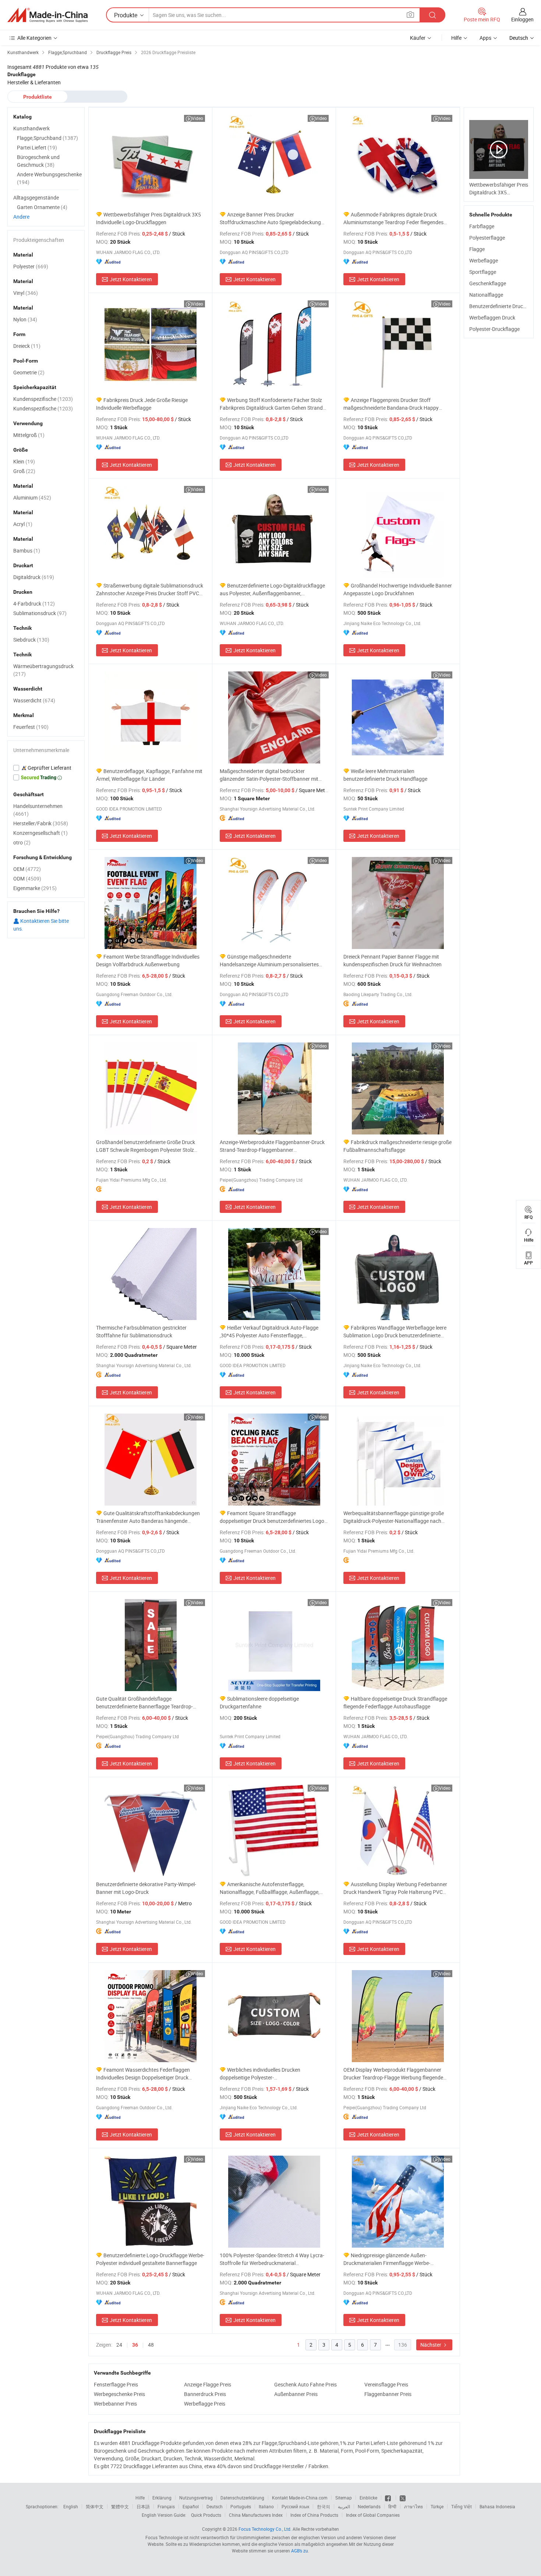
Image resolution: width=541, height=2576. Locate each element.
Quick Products (206, 2515)
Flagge (477, 249)
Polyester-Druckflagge (494, 329)
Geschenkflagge (488, 283)
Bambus (27, 551)
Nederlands (369, 2506)
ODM (27, 878)
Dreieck (27, 346)
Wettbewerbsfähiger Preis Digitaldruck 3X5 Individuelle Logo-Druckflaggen (148, 218)
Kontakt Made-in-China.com (300, 2498)
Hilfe (456, 38)
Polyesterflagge (487, 238)
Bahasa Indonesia (497, 2506)
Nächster (431, 2345)
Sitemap (344, 2498)
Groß (24, 471)
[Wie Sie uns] (388, 2498)
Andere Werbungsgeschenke (49, 178)
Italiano (266, 2506)
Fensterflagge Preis (116, 2384)
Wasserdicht (34, 700)
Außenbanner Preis (296, 2394)
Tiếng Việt (462, 2506)
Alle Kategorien (34, 38)
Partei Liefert (37, 147)
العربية (344, 2506)
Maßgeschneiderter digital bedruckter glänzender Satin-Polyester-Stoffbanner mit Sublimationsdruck (269, 775)
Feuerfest (31, 727)
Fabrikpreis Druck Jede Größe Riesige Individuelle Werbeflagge (142, 404)
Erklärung (162, 2498)
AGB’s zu (300, 2551)
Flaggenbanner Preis (388, 2394)
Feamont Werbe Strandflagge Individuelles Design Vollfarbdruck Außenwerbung (148, 960)
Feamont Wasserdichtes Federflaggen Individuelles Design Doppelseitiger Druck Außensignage (143, 2074)
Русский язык (295, 2506)
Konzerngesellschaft (40, 833)
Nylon (25, 319)
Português (241, 2506)
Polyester (31, 266)
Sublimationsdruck (40, 613)
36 (135, 2345)
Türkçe (437, 2506)
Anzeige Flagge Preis (208, 2384)
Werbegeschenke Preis (119, 2394)
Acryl (23, 524)
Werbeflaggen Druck (492, 317)
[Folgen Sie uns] (403, 2498)
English (71, 2506)
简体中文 (95, 2506)
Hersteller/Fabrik (41, 823)
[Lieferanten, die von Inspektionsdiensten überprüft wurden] (46, 768)
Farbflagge (482, 226)
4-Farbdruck (34, 604)
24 (119, 2345)
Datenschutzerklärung (242, 2498)
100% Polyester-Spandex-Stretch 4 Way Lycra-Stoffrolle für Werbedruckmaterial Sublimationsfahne (272, 2259)
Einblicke (368, 2498)
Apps (485, 38)
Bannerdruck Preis (205, 2394)
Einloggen (522, 19)
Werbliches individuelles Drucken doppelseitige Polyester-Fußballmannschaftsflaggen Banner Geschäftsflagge (261, 2074)
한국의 (323, 2506)
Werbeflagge (484, 260)
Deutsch (215, 2506)
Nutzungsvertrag (196, 2498)
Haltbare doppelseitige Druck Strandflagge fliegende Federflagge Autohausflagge (395, 1702)
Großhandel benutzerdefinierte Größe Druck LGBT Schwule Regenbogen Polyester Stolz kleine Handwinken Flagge (146, 1146)
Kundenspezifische (43, 399)
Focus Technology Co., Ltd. (265, 2529)
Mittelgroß (29, 435)
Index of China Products (314, 2515)
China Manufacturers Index (256, 2515)
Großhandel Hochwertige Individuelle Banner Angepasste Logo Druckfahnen (398, 589)
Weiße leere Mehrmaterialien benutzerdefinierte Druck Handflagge (385, 775)
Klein (24, 461)
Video (197, 118)
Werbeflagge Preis (205, 2404)
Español (191, 2506)
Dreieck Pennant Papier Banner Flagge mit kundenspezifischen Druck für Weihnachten (393, 960)
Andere (21, 217)
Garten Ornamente (42, 207)
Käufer (418, 38)
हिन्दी (392, 2506)
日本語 (143, 2506)
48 (151, 2345)
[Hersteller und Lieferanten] (47, 15)
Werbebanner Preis (115, 2404)
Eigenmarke (35, 888)
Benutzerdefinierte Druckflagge (505, 306)
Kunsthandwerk (31, 128)
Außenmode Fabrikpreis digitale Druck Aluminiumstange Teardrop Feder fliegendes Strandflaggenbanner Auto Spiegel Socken (393, 218)
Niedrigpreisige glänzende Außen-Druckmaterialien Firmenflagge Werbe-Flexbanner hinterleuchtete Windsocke (387, 2259)
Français (166, 2506)
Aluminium (32, 497)
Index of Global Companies (373, 2515)
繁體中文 (120, 2506)
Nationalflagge (486, 295)
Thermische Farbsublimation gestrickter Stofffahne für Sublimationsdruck (141, 1331)
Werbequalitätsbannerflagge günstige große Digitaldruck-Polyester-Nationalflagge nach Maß (394, 1517)
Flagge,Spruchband (47, 138)
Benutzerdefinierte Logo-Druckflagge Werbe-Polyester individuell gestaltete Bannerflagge (150, 2259)
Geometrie (29, 372)
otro (22, 842)
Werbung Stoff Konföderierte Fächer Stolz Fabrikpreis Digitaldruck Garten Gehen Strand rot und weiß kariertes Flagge (271, 404)
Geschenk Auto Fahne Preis (305, 2384)
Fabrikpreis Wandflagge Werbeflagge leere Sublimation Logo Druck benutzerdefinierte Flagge (395, 1332)
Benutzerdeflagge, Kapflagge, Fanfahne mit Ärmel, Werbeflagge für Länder (149, 775)
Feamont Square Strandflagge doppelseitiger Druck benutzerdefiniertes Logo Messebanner (272, 1517)
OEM (27, 869)
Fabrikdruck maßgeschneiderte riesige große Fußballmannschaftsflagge (397, 1146)
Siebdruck (31, 640)
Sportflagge (483, 272)
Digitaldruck (34, 577)
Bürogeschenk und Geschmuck (38, 161)
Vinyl (26, 293)
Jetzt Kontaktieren (131, 279)
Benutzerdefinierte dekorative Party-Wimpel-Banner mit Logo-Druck (146, 1888)
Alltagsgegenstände (36, 197)
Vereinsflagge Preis (386, 2384)
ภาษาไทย (413, 2506)
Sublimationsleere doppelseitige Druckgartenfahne (259, 1702)
